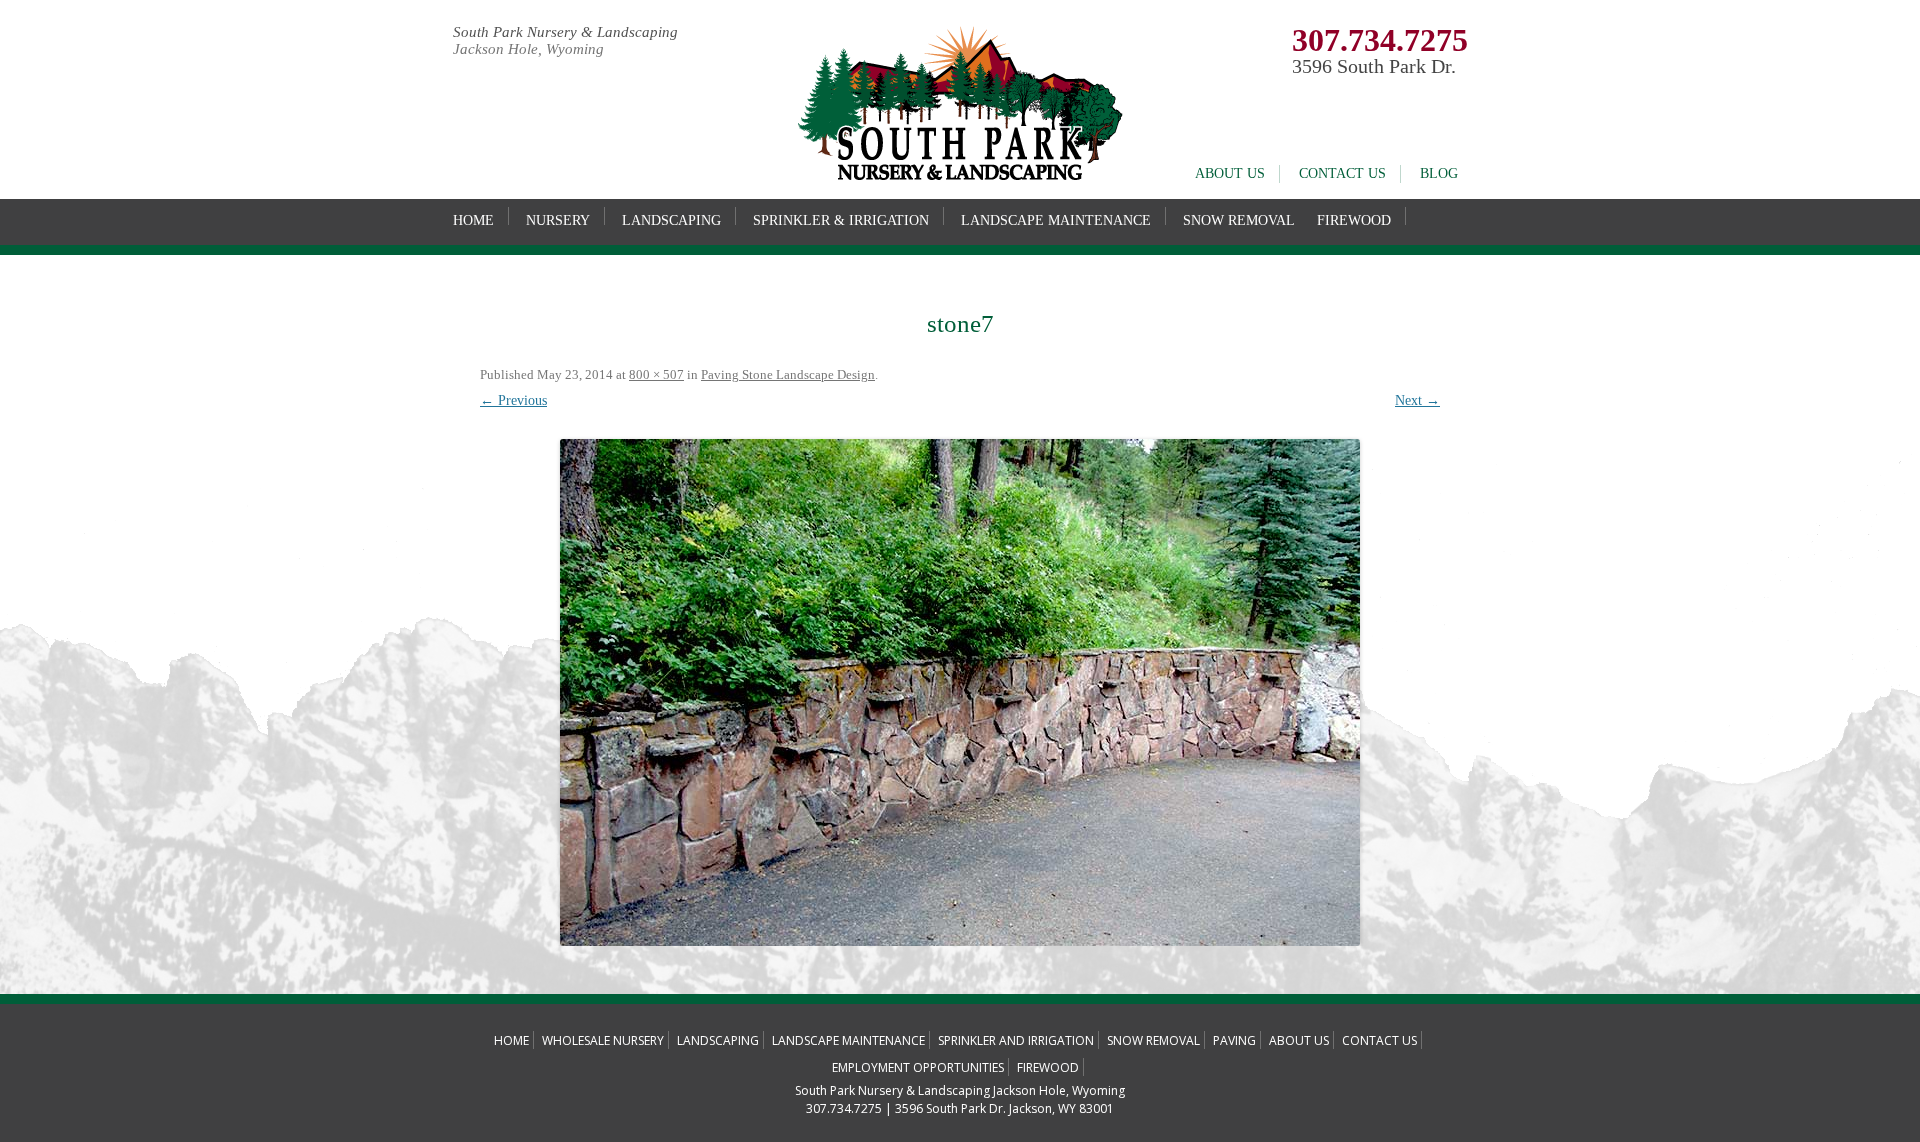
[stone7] (960, 692)
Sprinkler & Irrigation (841, 220)
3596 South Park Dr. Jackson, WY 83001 (1004, 1108)
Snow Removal (1239, 220)
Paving (1234, 1040)
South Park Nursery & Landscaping (565, 32)
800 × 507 (656, 374)
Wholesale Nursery (603, 1040)
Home (473, 220)
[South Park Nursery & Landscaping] (960, 176)
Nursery (558, 220)
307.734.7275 (1380, 40)
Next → (1417, 400)
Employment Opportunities (918, 1067)
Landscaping (671, 220)
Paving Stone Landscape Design (788, 374)
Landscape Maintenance (1056, 220)
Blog (1439, 173)
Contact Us (1342, 173)
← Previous (513, 400)
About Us (1230, 173)
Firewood (1354, 220)
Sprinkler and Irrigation (1016, 1040)
